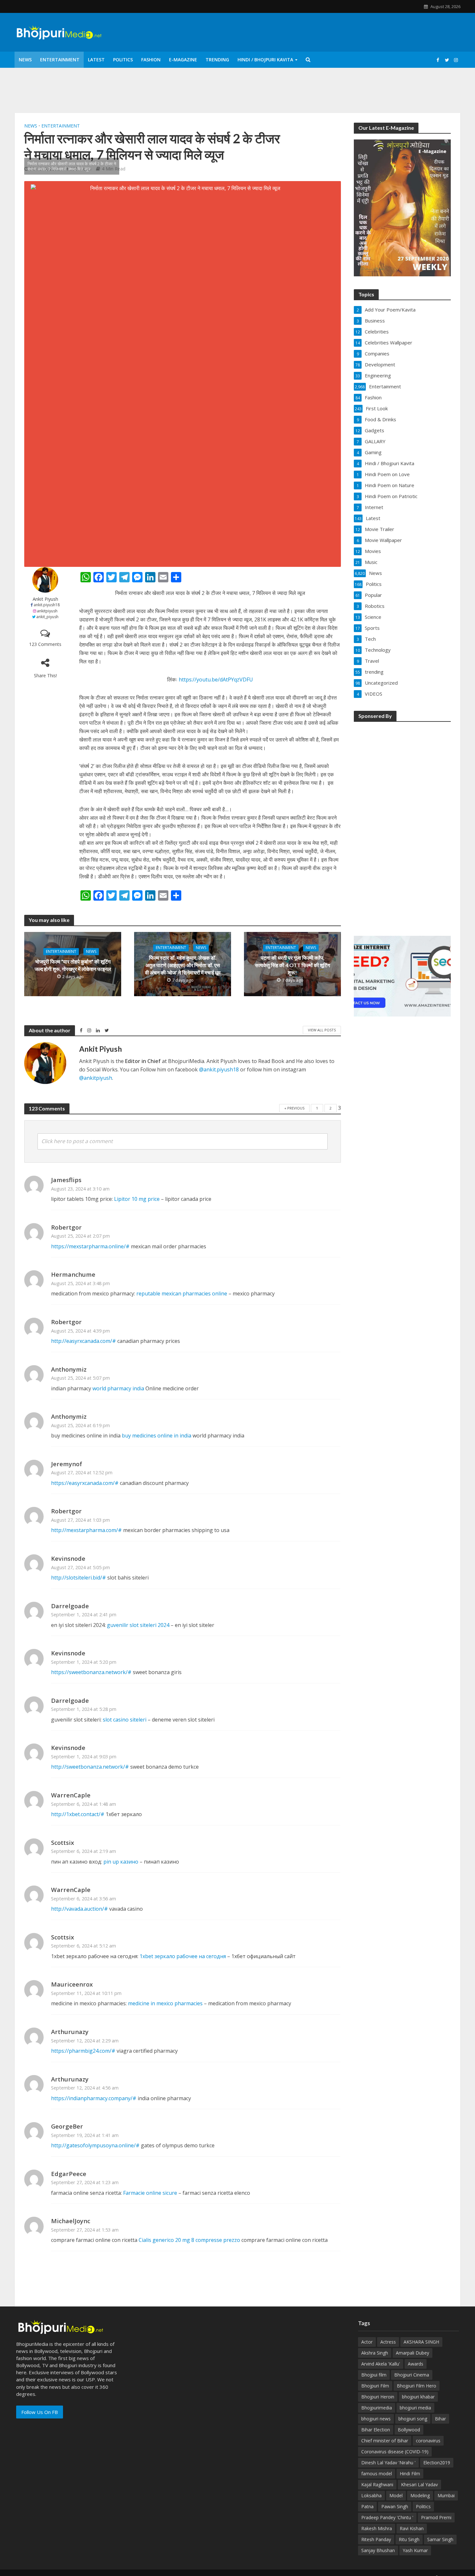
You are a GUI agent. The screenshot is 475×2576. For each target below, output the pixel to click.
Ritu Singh (409, 2539)
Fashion (151, 60)
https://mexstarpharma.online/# (90, 1246)
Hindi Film (410, 2474)
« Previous (294, 1108)
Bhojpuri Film (375, 2386)
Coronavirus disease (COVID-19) (395, 2452)
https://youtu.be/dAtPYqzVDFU (216, 680)
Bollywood (409, 2430)
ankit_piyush (47, 617)
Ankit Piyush (45, 599)
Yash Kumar (415, 2550)
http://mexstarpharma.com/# (86, 1530)
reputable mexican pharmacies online (182, 1293)
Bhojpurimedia (377, 2408)
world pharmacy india (118, 1388)
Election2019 (437, 2463)
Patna (367, 2506)
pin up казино (121, 1862)
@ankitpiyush (96, 1078)
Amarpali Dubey (412, 2353)
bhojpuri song (413, 2419)
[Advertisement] (402, 824)
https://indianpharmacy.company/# (94, 2098)
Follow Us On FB (40, 2412)
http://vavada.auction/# (79, 1909)
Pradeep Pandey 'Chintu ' (387, 2517)
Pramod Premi (436, 2517)
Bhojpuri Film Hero (417, 2386)
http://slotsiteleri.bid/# (79, 1578)
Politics (123, 60)
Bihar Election (376, 2430)
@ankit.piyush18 (219, 1069)
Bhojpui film (374, 2375)
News (25, 60)
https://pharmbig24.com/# (83, 2051)
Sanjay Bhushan (378, 2550)
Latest (96, 60)
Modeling (420, 2495)
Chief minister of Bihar (385, 2441)
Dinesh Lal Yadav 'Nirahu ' (388, 2463)
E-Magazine (183, 60)
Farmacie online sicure (150, 2193)
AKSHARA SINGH (421, 2342)
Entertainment (60, 60)
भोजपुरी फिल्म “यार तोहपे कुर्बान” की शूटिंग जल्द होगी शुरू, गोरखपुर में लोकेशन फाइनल (73, 965)
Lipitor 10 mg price (137, 1199)
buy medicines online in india (157, 1436)
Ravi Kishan (412, 2528)
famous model (377, 2474)
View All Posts (322, 1030)
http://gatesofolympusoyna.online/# (95, 2145)
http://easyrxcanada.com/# (84, 1341)
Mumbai (446, 2495)
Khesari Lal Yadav (419, 2484)
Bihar (440, 2419)
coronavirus (428, 2441)
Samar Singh (440, 2539)
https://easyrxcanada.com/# (85, 1483)
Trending (217, 60)
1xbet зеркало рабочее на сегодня (183, 1956)
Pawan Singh (395, 2506)
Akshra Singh (375, 2353)
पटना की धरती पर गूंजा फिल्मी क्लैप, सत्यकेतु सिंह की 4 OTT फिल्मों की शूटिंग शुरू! (292, 965)
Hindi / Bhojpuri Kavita (265, 60)
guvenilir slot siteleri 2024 (138, 1625)
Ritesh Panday (376, 2539)
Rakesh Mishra (377, 2528)
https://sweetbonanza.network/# (91, 1672)
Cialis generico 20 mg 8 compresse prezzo (189, 2240)
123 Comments (45, 644)
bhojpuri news (376, 2419)
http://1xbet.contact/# (78, 1814)
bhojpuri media (415, 2408)
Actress (388, 2342)
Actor (367, 2342)
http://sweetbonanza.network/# (90, 1767)
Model (396, 2495)
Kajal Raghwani (377, 2484)
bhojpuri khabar (418, 2397)
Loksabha (371, 2495)
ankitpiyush (47, 611)
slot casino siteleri (125, 1720)
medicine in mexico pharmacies (165, 2003)
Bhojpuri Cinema (412, 2375)
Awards (416, 2364)
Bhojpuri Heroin (378, 2397)
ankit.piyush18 (47, 605)
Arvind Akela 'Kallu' (381, 2364)
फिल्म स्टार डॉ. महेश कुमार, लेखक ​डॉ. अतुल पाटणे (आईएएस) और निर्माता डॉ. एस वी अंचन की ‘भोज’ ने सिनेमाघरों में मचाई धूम (183, 965)
